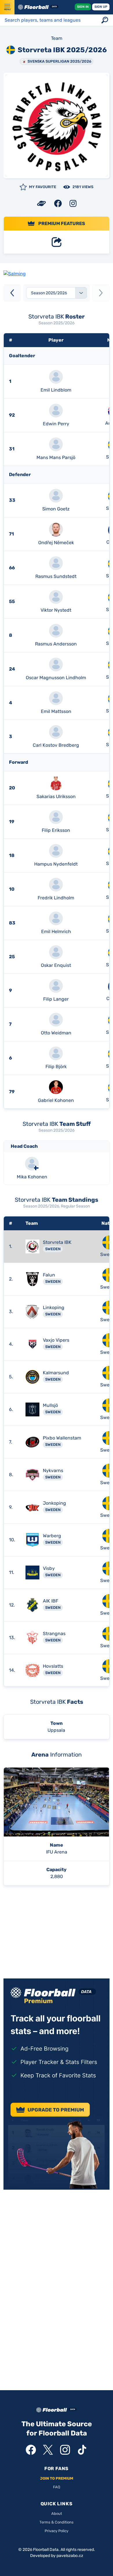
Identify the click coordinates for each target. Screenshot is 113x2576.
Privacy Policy (57, 2531)
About (57, 2514)
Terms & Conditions (57, 2522)
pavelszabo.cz (70, 2556)
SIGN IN (83, 7)
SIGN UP (101, 7)
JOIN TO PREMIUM (57, 2478)
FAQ (57, 2487)
